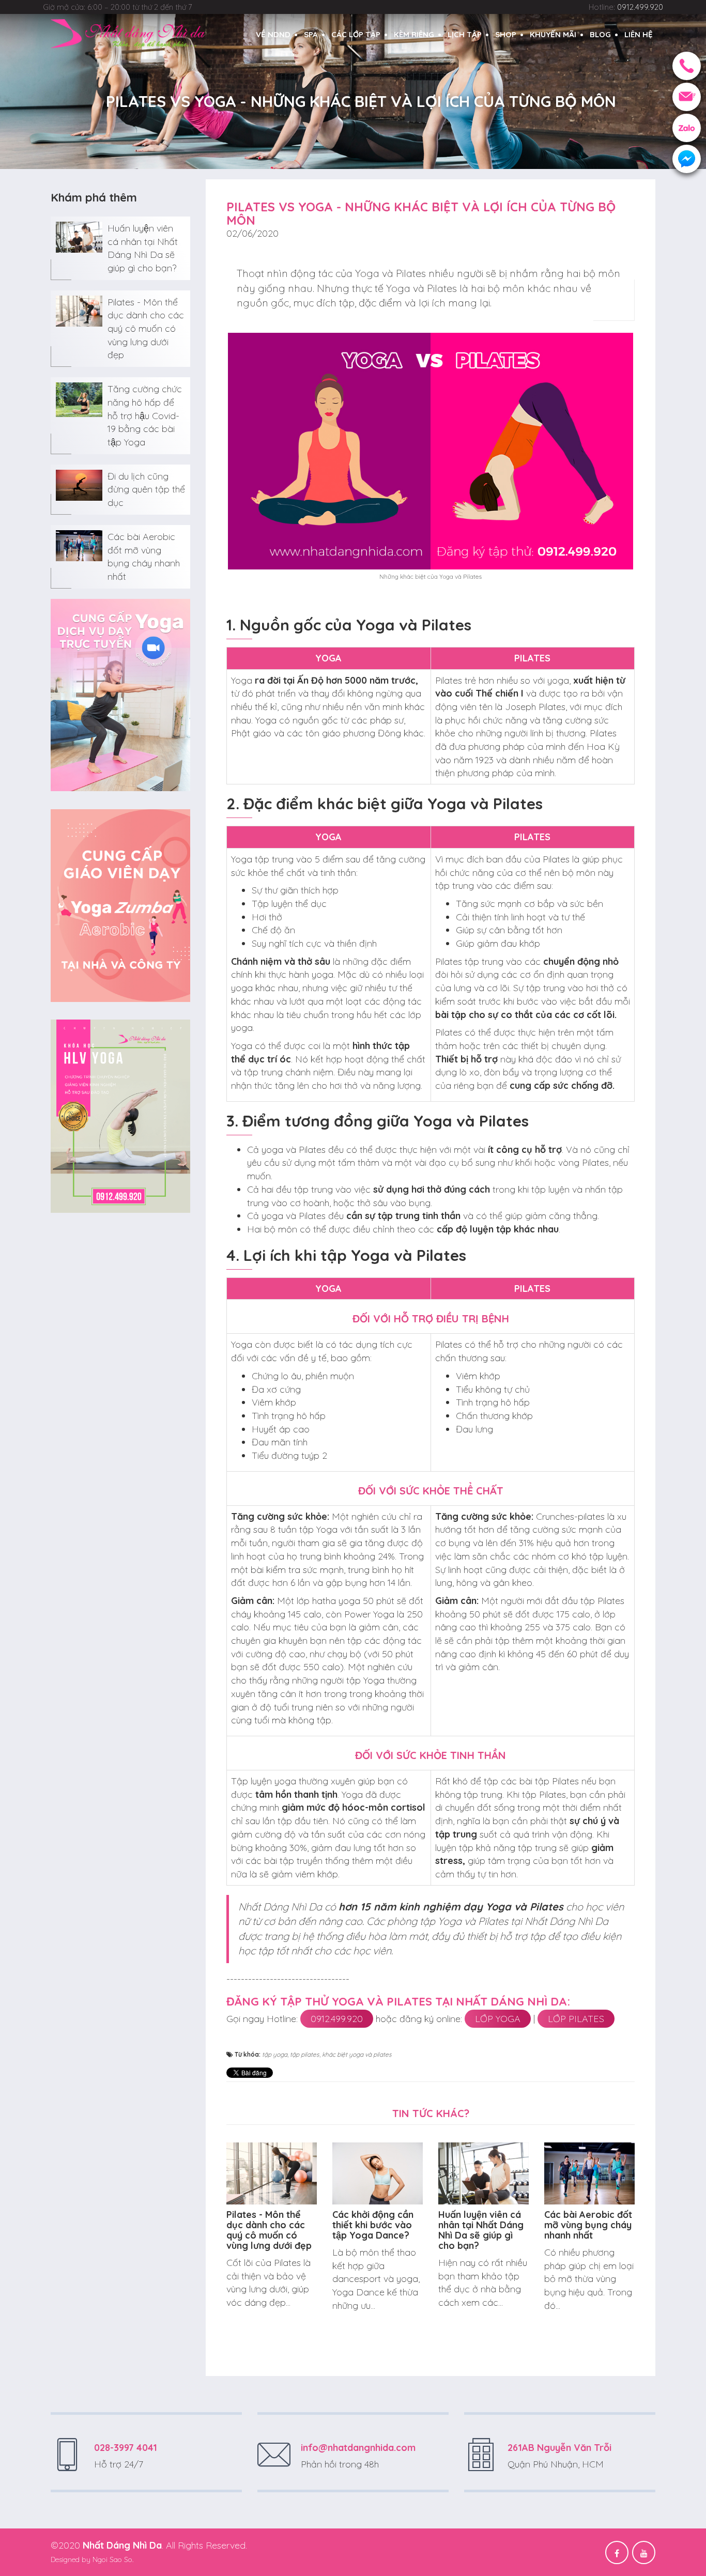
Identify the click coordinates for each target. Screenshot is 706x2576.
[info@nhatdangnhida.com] (687, 97)
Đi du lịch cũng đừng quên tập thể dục (146, 489)
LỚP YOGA (498, 2019)
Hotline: (626, 7)
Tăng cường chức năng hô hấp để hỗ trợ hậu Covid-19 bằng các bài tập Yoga (145, 415)
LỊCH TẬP (465, 34)
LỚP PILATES (576, 2019)
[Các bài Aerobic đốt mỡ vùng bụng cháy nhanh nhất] (79, 544)
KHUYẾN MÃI (553, 34)
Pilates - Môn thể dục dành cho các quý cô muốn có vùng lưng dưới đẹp (146, 329)
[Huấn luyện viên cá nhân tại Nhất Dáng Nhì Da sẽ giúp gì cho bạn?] (79, 236)
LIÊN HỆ (639, 34)
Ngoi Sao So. (113, 2559)
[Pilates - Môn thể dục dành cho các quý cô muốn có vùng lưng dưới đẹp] (79, 310)
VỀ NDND (273, 34)
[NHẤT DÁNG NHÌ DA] (128, 33)
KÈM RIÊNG (414, 34)
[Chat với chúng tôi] (687, 159)
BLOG (600, 34)
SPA (311, 34)
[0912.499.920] (687, 66)
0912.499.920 (337, 2019)
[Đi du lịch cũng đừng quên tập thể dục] (79, 484)
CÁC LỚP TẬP (356, 34)
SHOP (506, 34)
